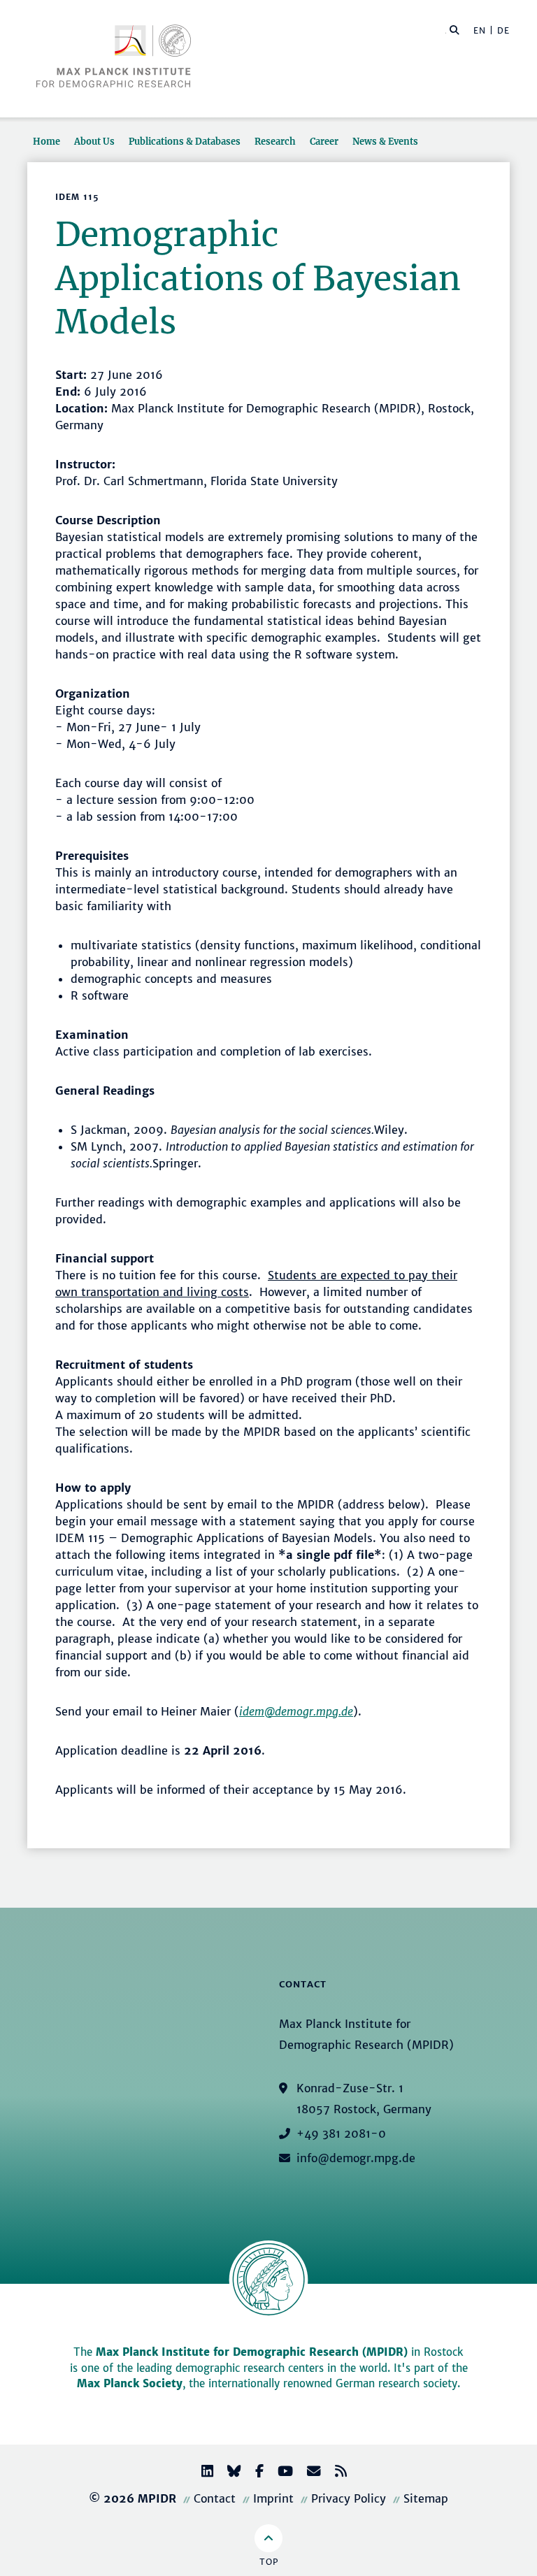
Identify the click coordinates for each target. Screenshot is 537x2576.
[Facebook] (254, 2473)
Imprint (273, 2498)
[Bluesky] (229, 2473)
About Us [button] (94, 141)
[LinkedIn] (202, 2473)
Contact (215, 2498)
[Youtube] (280, 2473)
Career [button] (324, 141)
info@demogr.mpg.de (356, 2158)
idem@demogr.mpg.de (296, 1711)
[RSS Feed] (335, 2473)
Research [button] (275, 141)
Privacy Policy (349, 2498)
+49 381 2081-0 (341, 2134)
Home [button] (46, 141)
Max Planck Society (130, 2383)
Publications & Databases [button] (185, 141)
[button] (454, 29)
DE (503, 30)
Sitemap (426, 2498)
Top (269, 2562)
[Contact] (308, 2473)
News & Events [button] (385, 141)
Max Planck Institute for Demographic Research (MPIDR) (252, 2352)
